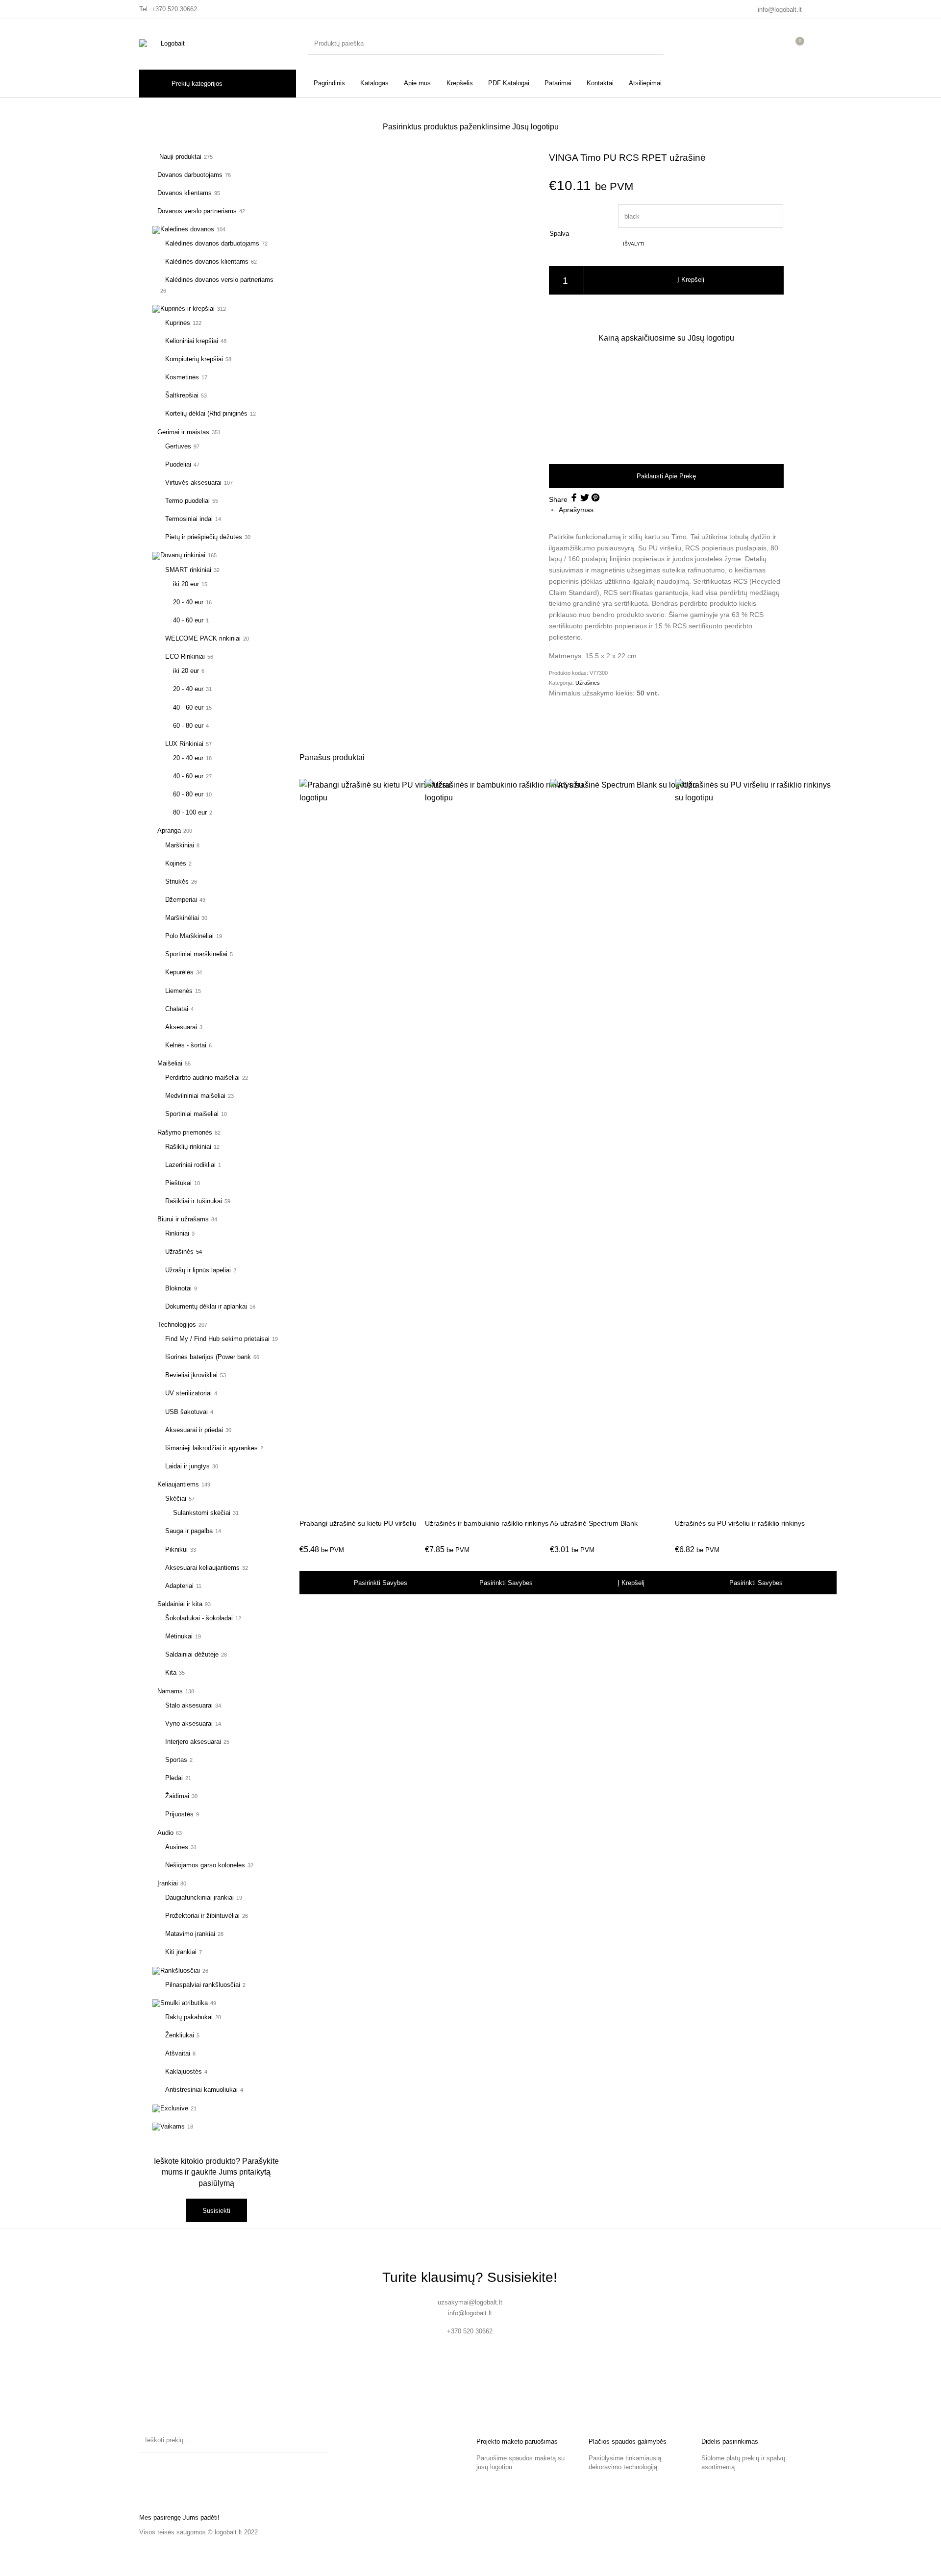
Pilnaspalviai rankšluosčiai (203, 1985)
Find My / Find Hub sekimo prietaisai (217, 1339)
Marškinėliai (182, 918)
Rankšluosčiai (180, 1970)
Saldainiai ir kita (180, 1604)
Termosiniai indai (189, 519)
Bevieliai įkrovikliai (191, 1375)
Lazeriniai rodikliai (190, 1165)
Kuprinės (178, 323)
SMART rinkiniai (188, 570)
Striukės (177, 881)
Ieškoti (315, 2440)
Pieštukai (178, 1183)
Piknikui (176, 1549)
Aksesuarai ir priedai (194, 1430)
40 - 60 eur (188, 620)
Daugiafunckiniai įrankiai (199, 1897)
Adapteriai (179, 1586)
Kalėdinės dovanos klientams (207, 261)
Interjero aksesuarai (193, 1742)
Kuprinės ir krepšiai (187, 309)
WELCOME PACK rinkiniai (203, 638)
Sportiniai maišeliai (192, 1114)
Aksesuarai (181, 1027)
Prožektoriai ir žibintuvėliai (202, 1916)
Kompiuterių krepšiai (194, 359)
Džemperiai (181, 900)
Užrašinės (179, 1251)
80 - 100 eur (190, 812)
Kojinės (176, 863)
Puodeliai (178, 464)
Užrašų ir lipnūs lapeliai (198, 1270)
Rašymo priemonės (185, 1132)
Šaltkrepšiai (182, 395)
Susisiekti (216, 2211)
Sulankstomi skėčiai (202, 1513)
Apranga (169, 830)
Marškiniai (180, 845)
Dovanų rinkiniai (183, 555)
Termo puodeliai (187, 501)
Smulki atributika (184, 2003)
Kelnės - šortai (186, 1045)
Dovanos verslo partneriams (197, 211)
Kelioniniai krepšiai (192, 341)
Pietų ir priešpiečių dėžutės (204, 537)
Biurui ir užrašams (183, 1219)
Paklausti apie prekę (666, 476)
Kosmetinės (182, 377)
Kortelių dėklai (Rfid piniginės (206, 413)
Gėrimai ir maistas (183, 432)
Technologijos (177, 1325)
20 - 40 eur (188, 602)
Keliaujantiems (178, 1484)
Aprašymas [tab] (576, 510)
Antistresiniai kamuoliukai (201, 2090)
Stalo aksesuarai (189, 1705)
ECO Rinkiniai (185, 656)
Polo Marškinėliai (189, 936)
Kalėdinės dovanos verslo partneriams (219, 280)
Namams (170, 1691)
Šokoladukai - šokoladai (199, 1618)
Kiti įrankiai (181, 1952)
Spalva (559, 234)
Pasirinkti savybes (381, 1583)
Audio (165, 1833)
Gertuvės (178, 446)
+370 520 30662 (174, 9)
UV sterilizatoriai (188, 1393)
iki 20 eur (186, 584)
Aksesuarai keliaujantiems (202, 1568)
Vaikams (173, 2126)
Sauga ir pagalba (189, 1531)
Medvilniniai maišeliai (195, 1096)
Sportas (176, 1760)
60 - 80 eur (188, 726)
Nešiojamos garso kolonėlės (205, 1865)
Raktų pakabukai (189, 2017)
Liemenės (179, 991)
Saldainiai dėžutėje (192, 1654)
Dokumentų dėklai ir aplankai (206, 1306)
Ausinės (177, 1847)
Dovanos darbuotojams (190, 175)
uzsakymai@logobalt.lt (470, 2302)
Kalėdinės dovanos (187, 229)
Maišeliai (170, 1063)
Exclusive (174, 2108)
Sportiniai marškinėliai (196, 954)
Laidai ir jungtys (187, 1466)
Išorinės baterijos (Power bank (208, 1357)
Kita (171, 1672)
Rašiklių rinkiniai (188, 1147)
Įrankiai (168, 1883)
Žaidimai (177, 1796)
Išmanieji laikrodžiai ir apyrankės (211, 1448)
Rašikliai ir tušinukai (194, 1201)
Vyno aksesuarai (189, 1723)
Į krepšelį (691, 280)
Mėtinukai (179, 1636)
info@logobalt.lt (780, 10)
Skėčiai (176, 1499)
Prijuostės (179, 1814)
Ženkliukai (180, 2035)
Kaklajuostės (184, 2071)
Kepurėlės (179, 972)
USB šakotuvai (186, 1412)
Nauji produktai (179, 157)
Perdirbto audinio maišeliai (202, 1077)
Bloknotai (178, 1288)
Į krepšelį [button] (631, 1583)
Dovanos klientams (185, 193)
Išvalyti (634, 244)
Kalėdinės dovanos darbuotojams (212, 243)
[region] (666, 403)
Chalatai (177, 1009)
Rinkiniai (177, 1233)
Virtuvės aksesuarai (193, 483)
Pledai (174, 1778)
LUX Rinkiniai (184, 744)
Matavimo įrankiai (190, 1934)
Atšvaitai (178, 2053)
